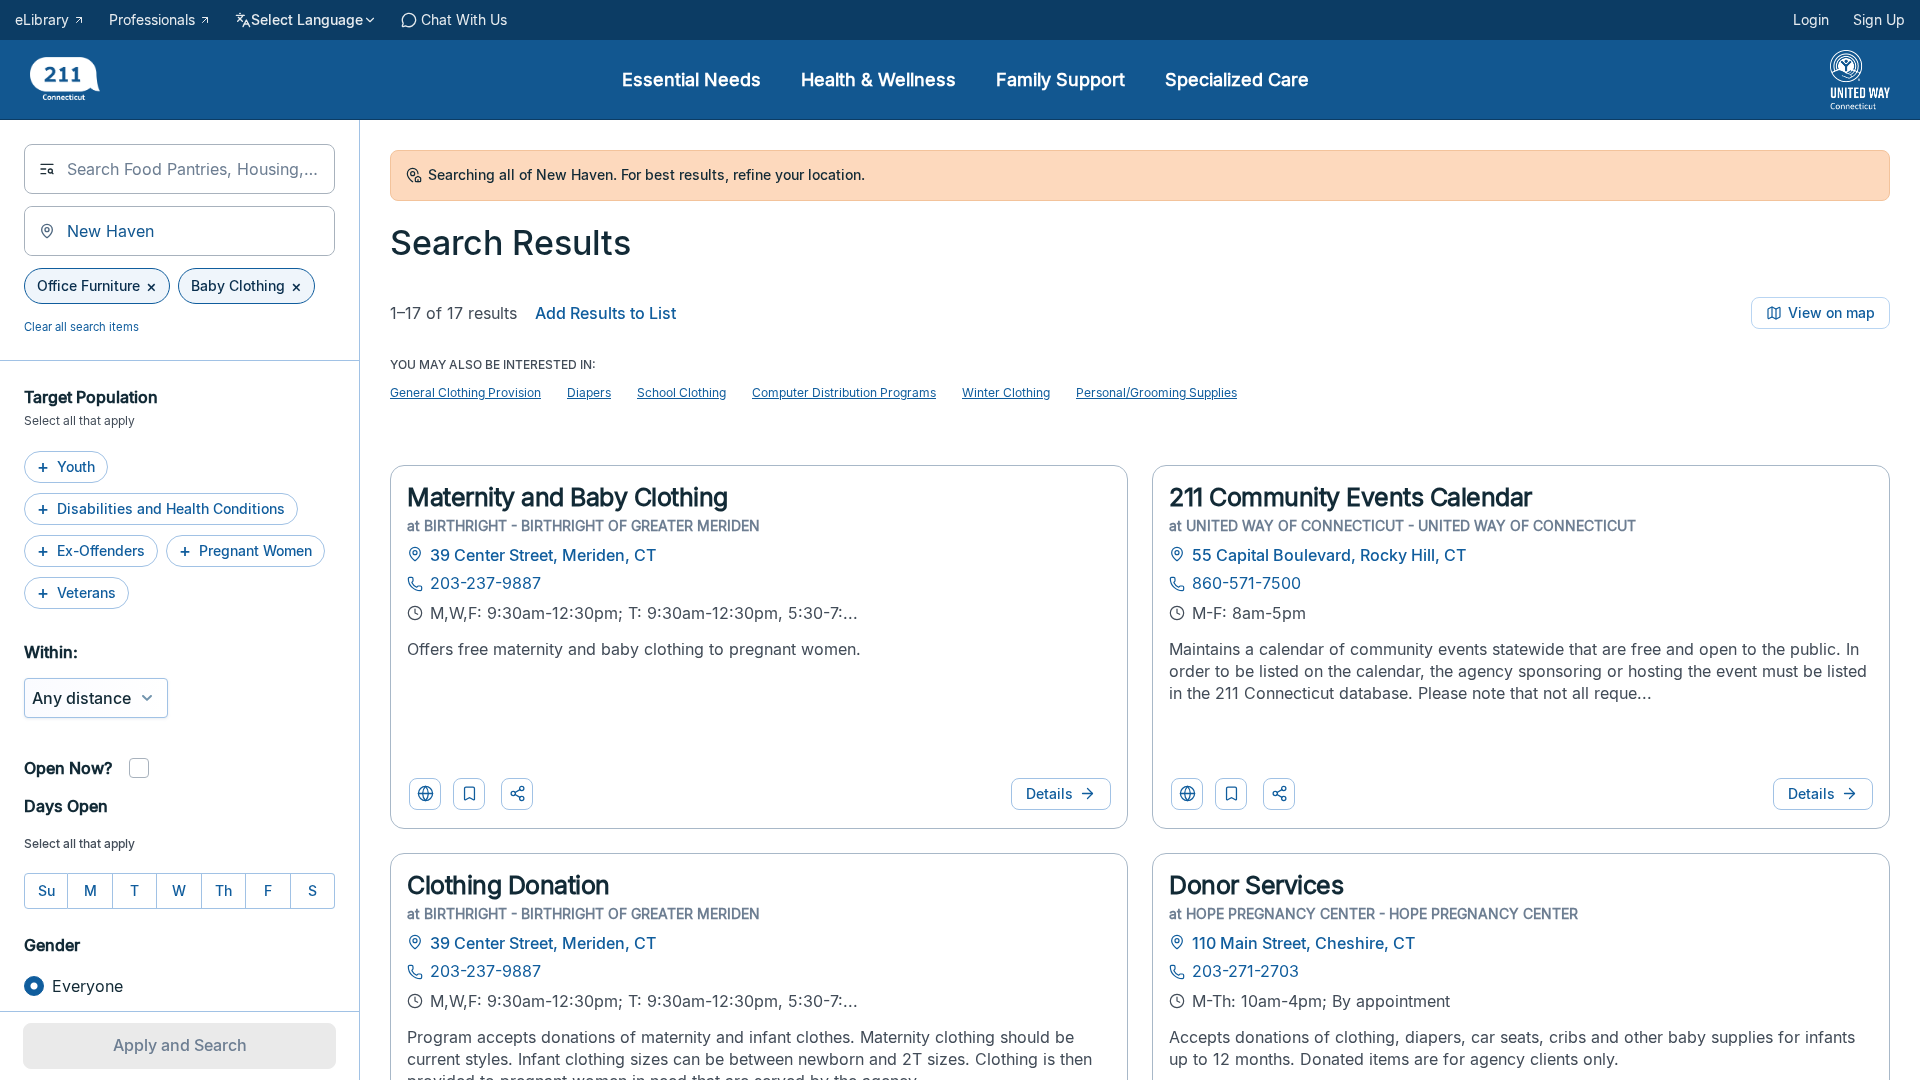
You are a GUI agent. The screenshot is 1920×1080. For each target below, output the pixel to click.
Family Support (1060, 79)
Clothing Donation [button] (508, 885)
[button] (469, 794)
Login (1811, 20)
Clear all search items (81, 327)
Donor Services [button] (1256, 885)
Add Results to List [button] (605, 313)
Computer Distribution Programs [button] (844, 392)
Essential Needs (691, 79)
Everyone (87, 986)
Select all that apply (79, 843)
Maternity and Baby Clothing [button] (567, 497)
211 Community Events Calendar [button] (1350, 497)
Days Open (66, 806)
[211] (65, 80)
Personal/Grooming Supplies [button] (1156, 392)
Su (46, 890)
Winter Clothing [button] (1006, 392)
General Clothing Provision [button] (465, 392)
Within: (51, 652)
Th (223, 890)
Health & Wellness (878, 79)
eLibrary (42, 20)
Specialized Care (1237, 79)
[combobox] (179, 169)
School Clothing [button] (681, 392)
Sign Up (1879, 20)
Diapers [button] (589, 392)
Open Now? (68, 768)
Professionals (152, 20)
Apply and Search (180, 1045)
